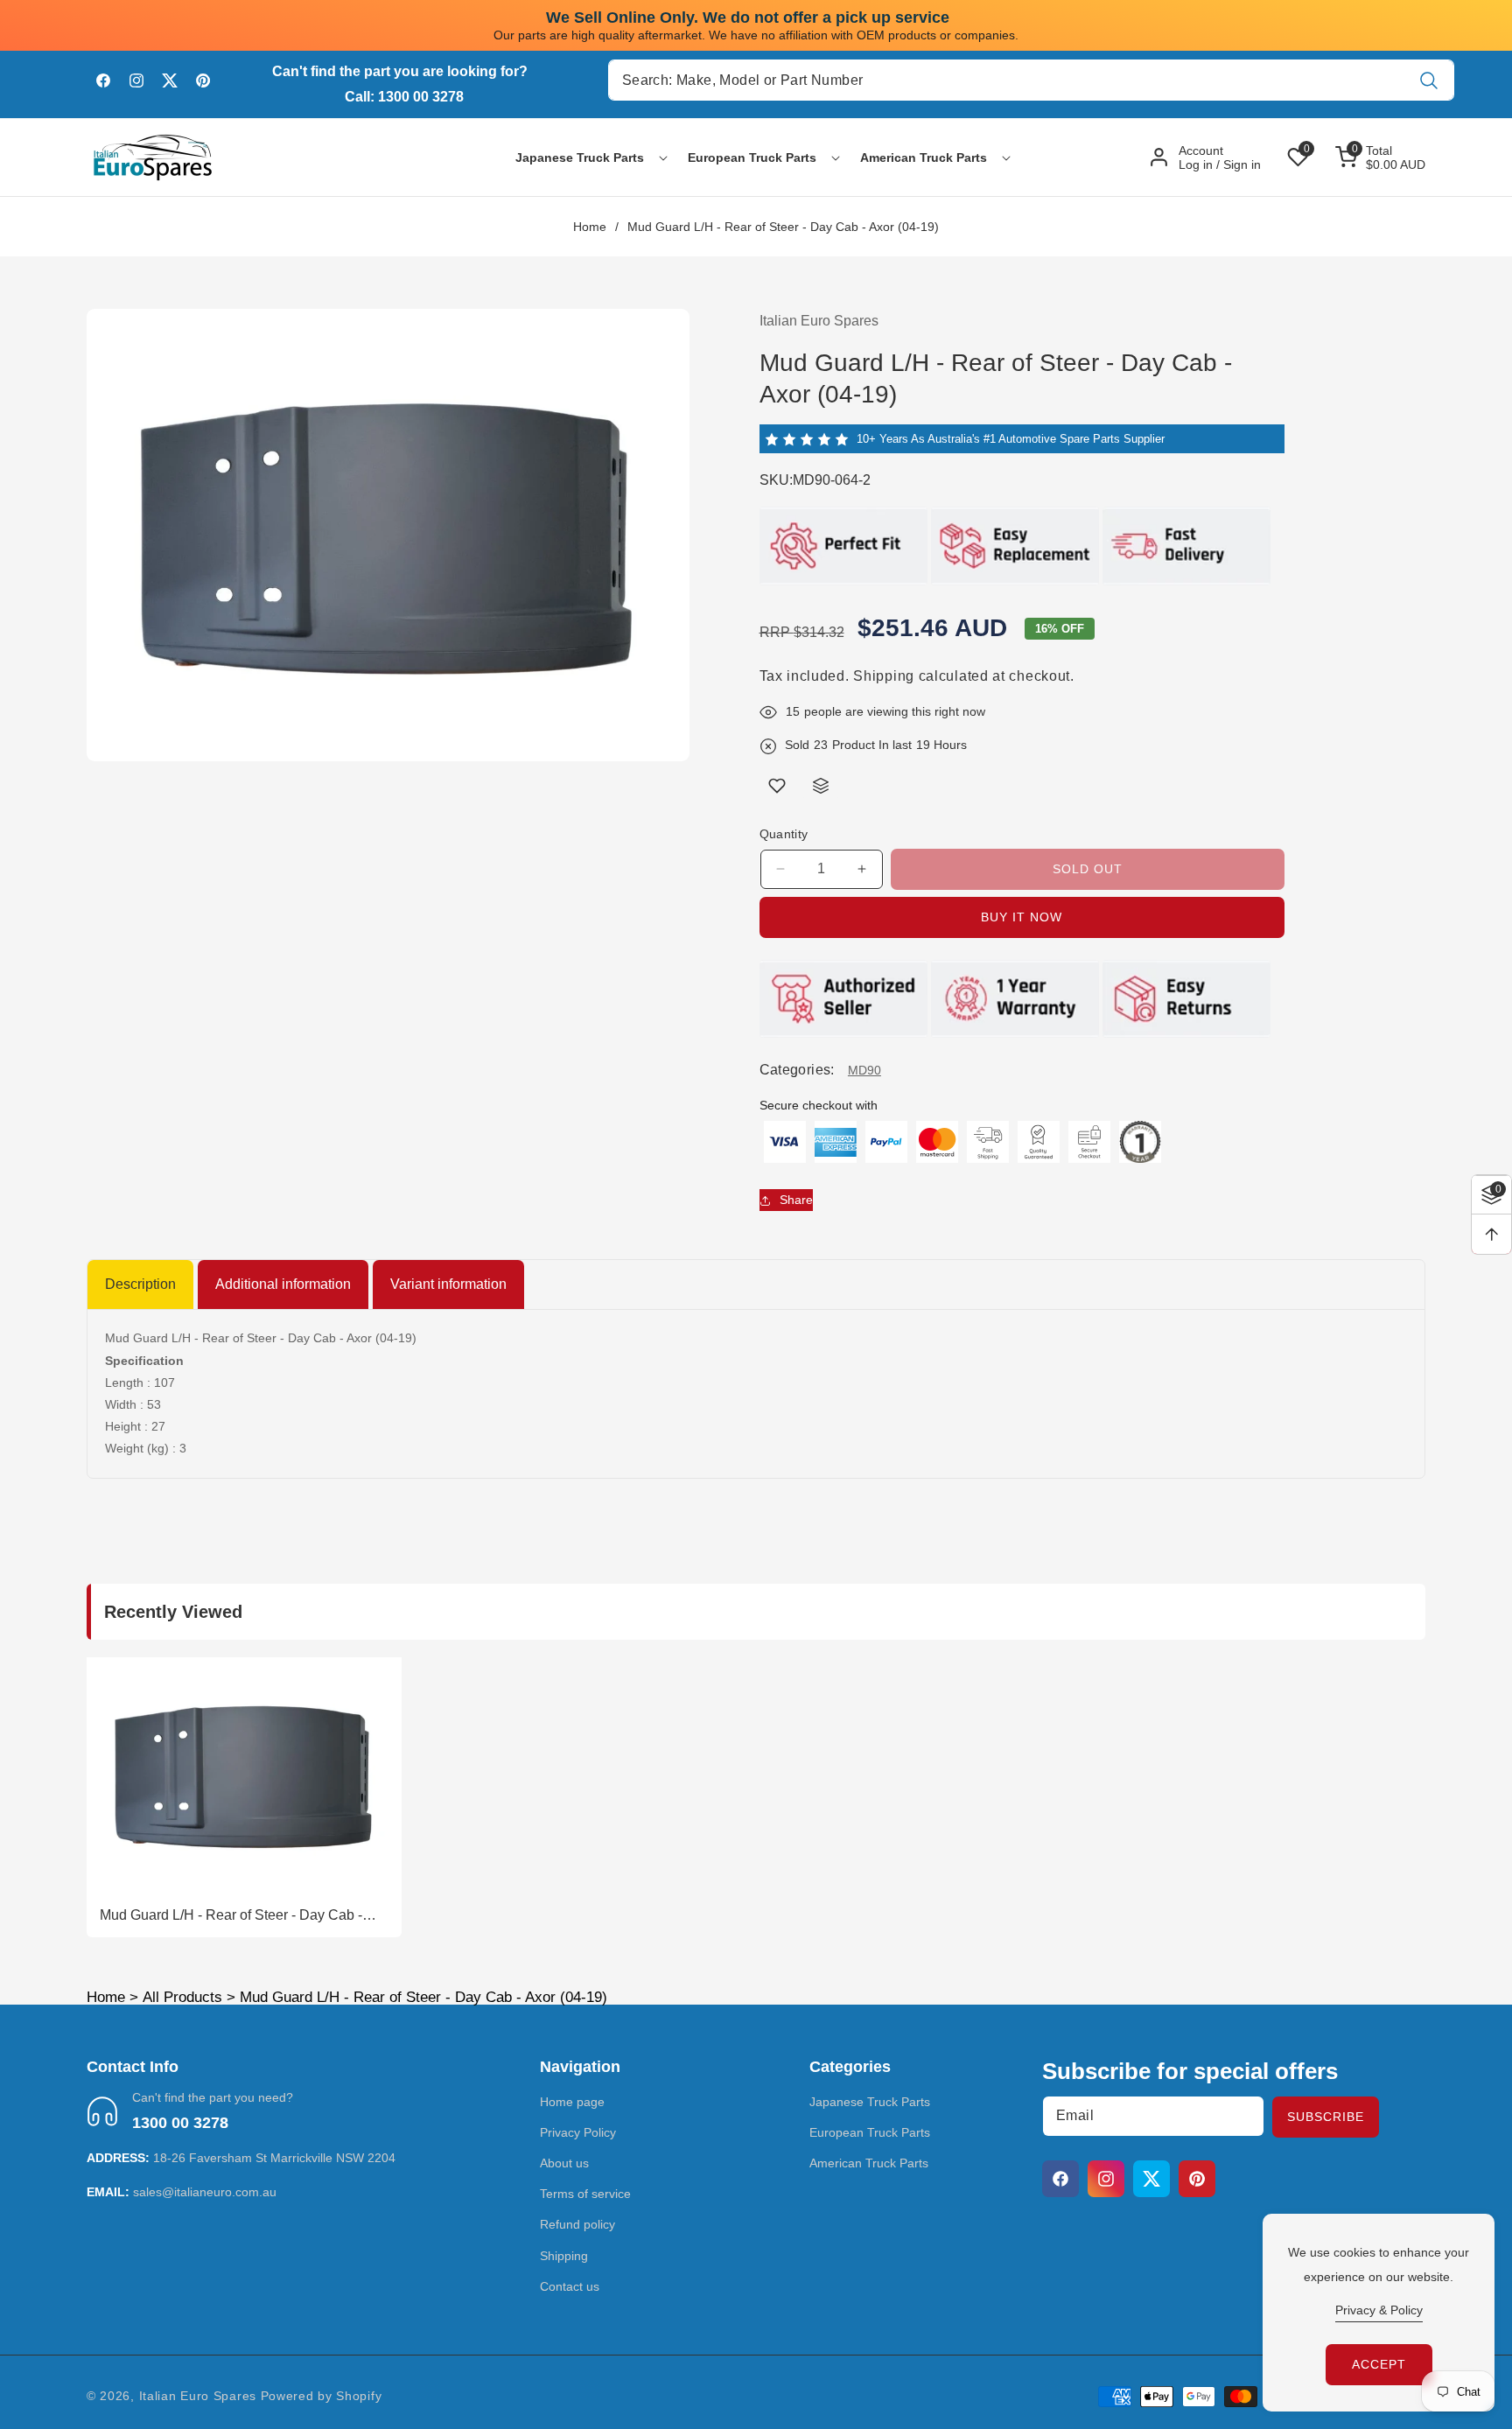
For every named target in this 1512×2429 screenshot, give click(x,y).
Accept (1379, 2364)
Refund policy (577, 2224)
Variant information (448, 1284)
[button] (580, 157)
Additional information (283, 1284)
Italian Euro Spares (198, 2396)
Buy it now (1022, 917)
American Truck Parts (869, 2163)
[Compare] (821, 786)
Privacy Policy (578, 2132)
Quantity (784, 834)
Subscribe (1326, 2117)
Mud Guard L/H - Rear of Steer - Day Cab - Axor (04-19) (231, 1916)
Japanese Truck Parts (870, 2102)
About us (564, 2163)
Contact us (570, 2286)
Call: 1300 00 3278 (404, 97)
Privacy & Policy (1379, 2310)
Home (590, 227)
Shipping (884, 676)
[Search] (1429, 80)
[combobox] (1031, 80)
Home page (572, 2102)
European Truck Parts (870, 2132)
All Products (182, 1997)
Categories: (797, 1071)
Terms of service (585, 2194)
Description (140, 1284)
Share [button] (796, 1200)
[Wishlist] (777, 786)
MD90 (864, 1070)
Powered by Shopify (322, 2396)
